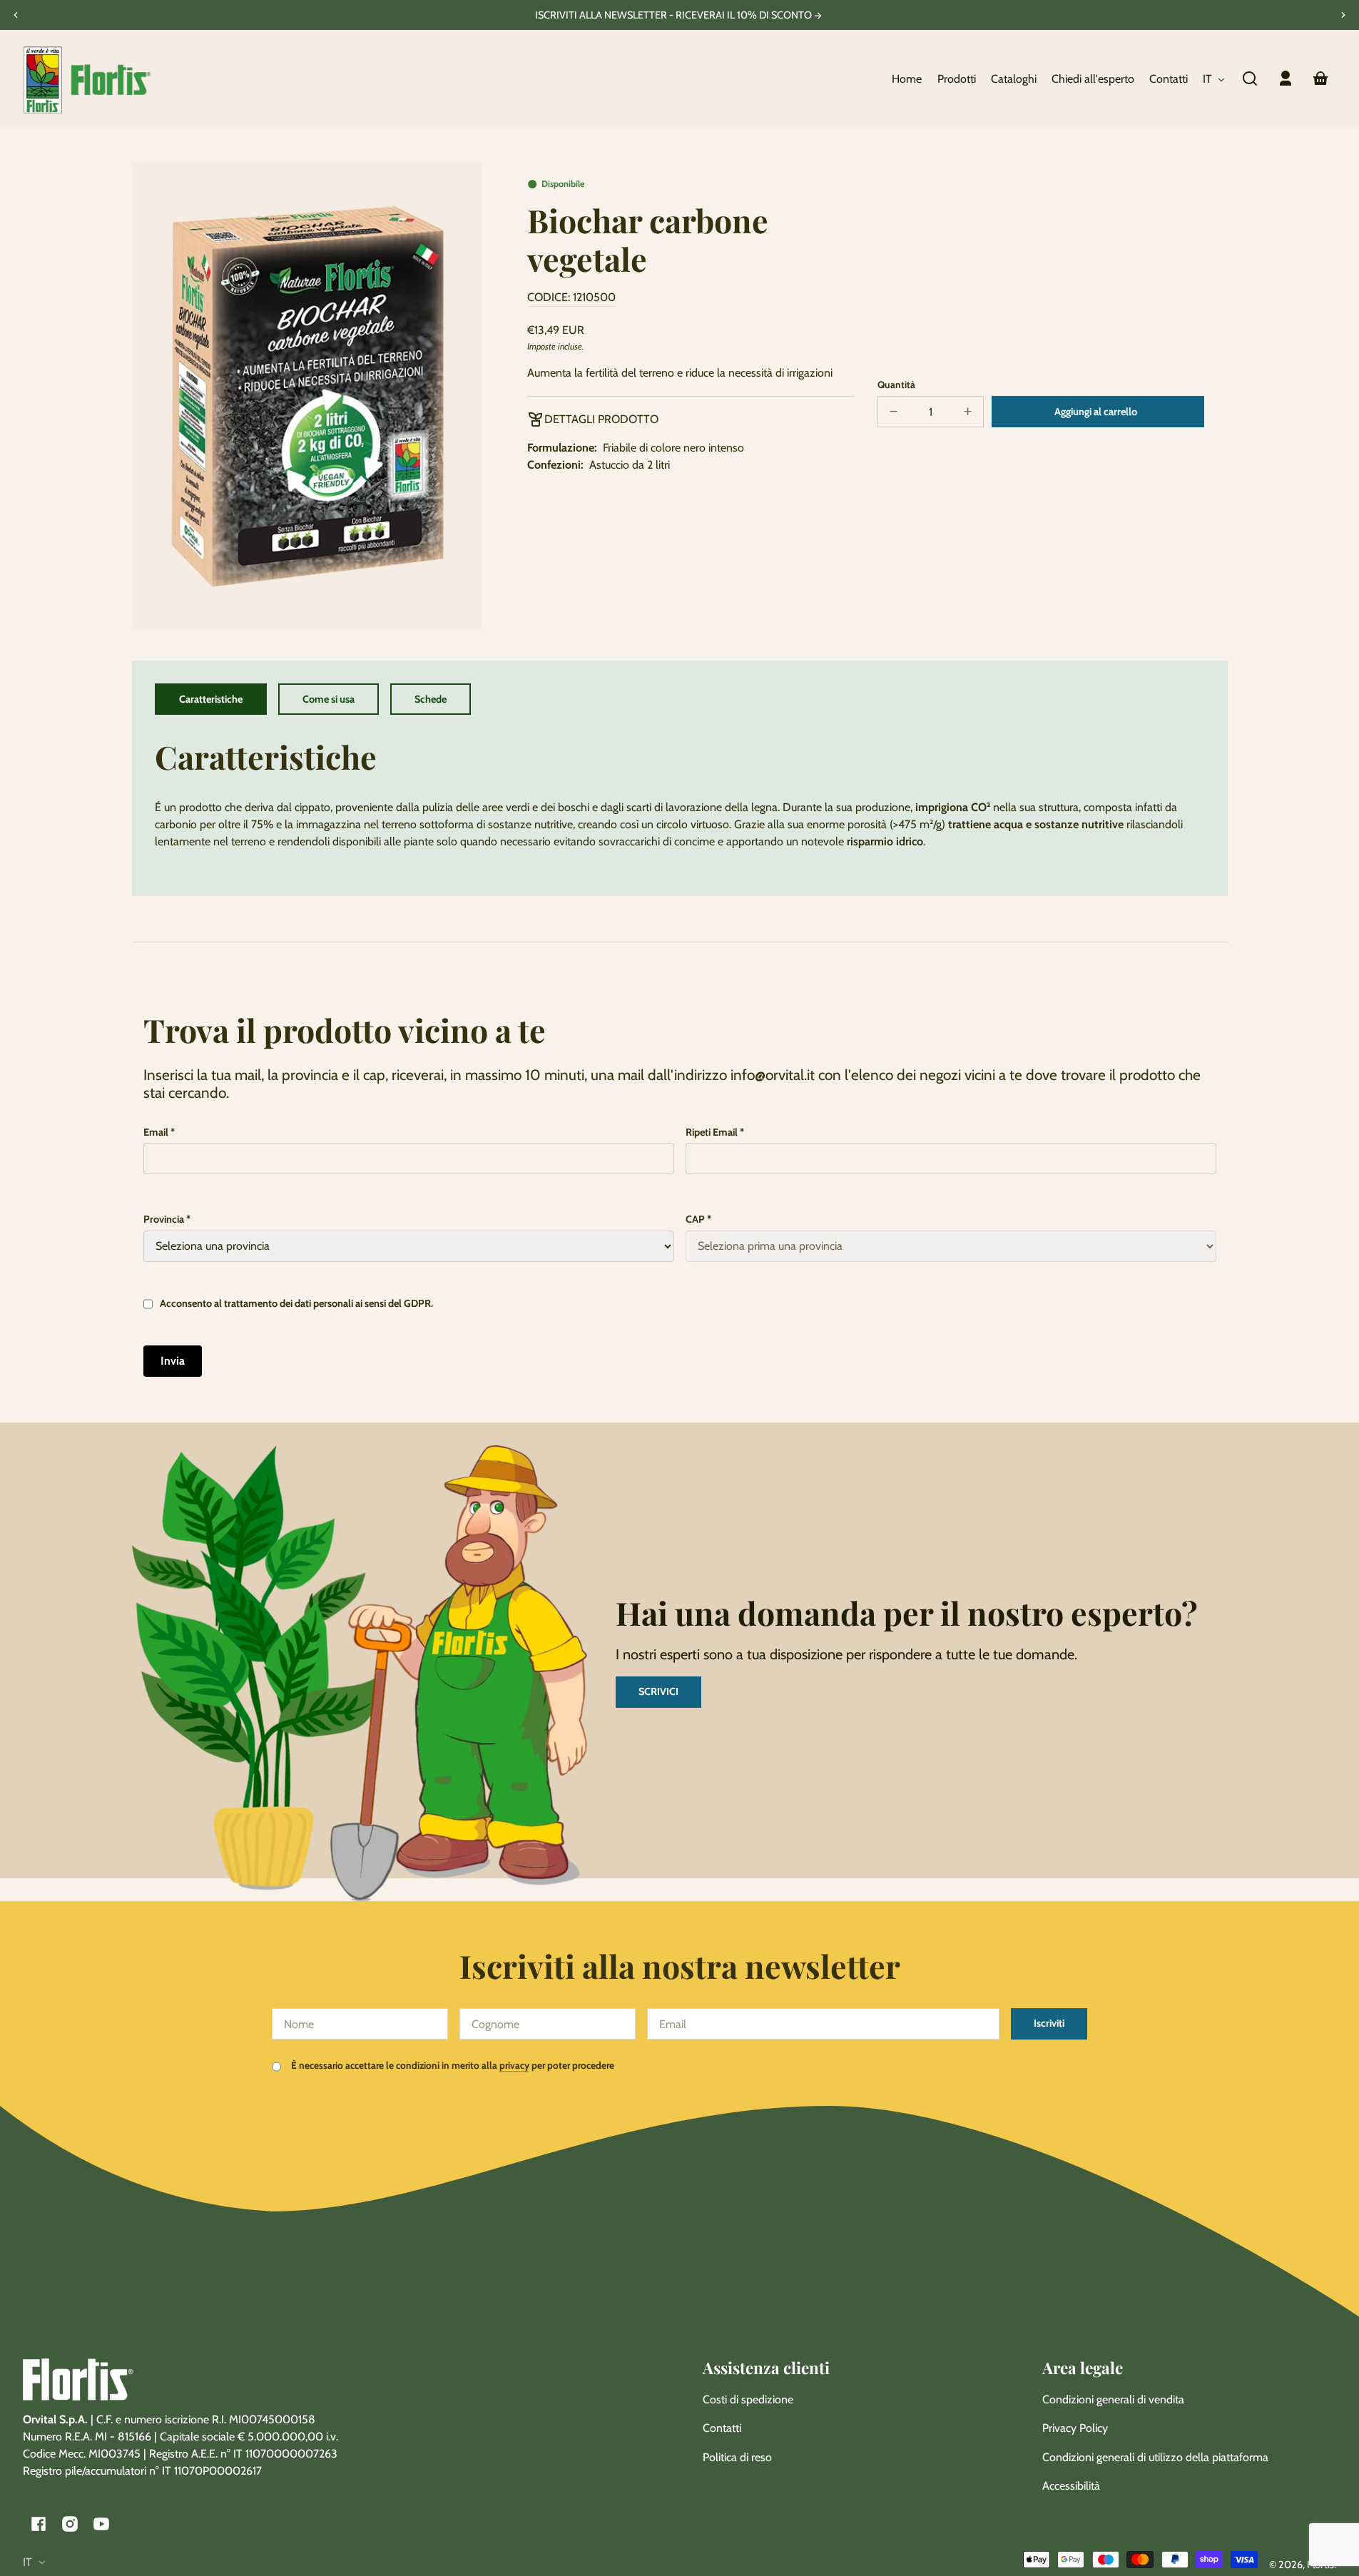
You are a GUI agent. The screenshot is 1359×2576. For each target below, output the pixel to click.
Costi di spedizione (748, 2399)
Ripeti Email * (715, 1132)
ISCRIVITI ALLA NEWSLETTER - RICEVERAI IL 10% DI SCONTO (675, 15)
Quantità (896, 385)
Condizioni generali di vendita (1113, 2399)
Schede (431, 699)
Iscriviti (1049, 2023)
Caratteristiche (211, 699)
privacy (514, 2065)
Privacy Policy (1075, 2428)
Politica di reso (737, 2457)
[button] (1250, 78)
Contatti (722, 2428)
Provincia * (167, 1219)
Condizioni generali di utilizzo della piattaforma (1155, 2457)
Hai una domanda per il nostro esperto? (907, 1613)
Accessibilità (1071, 2486)
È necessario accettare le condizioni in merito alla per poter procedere (452, 2065)
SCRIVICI (658, 1691)
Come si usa (329, 699)
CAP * (698, 1219)
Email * (159, 1132)
